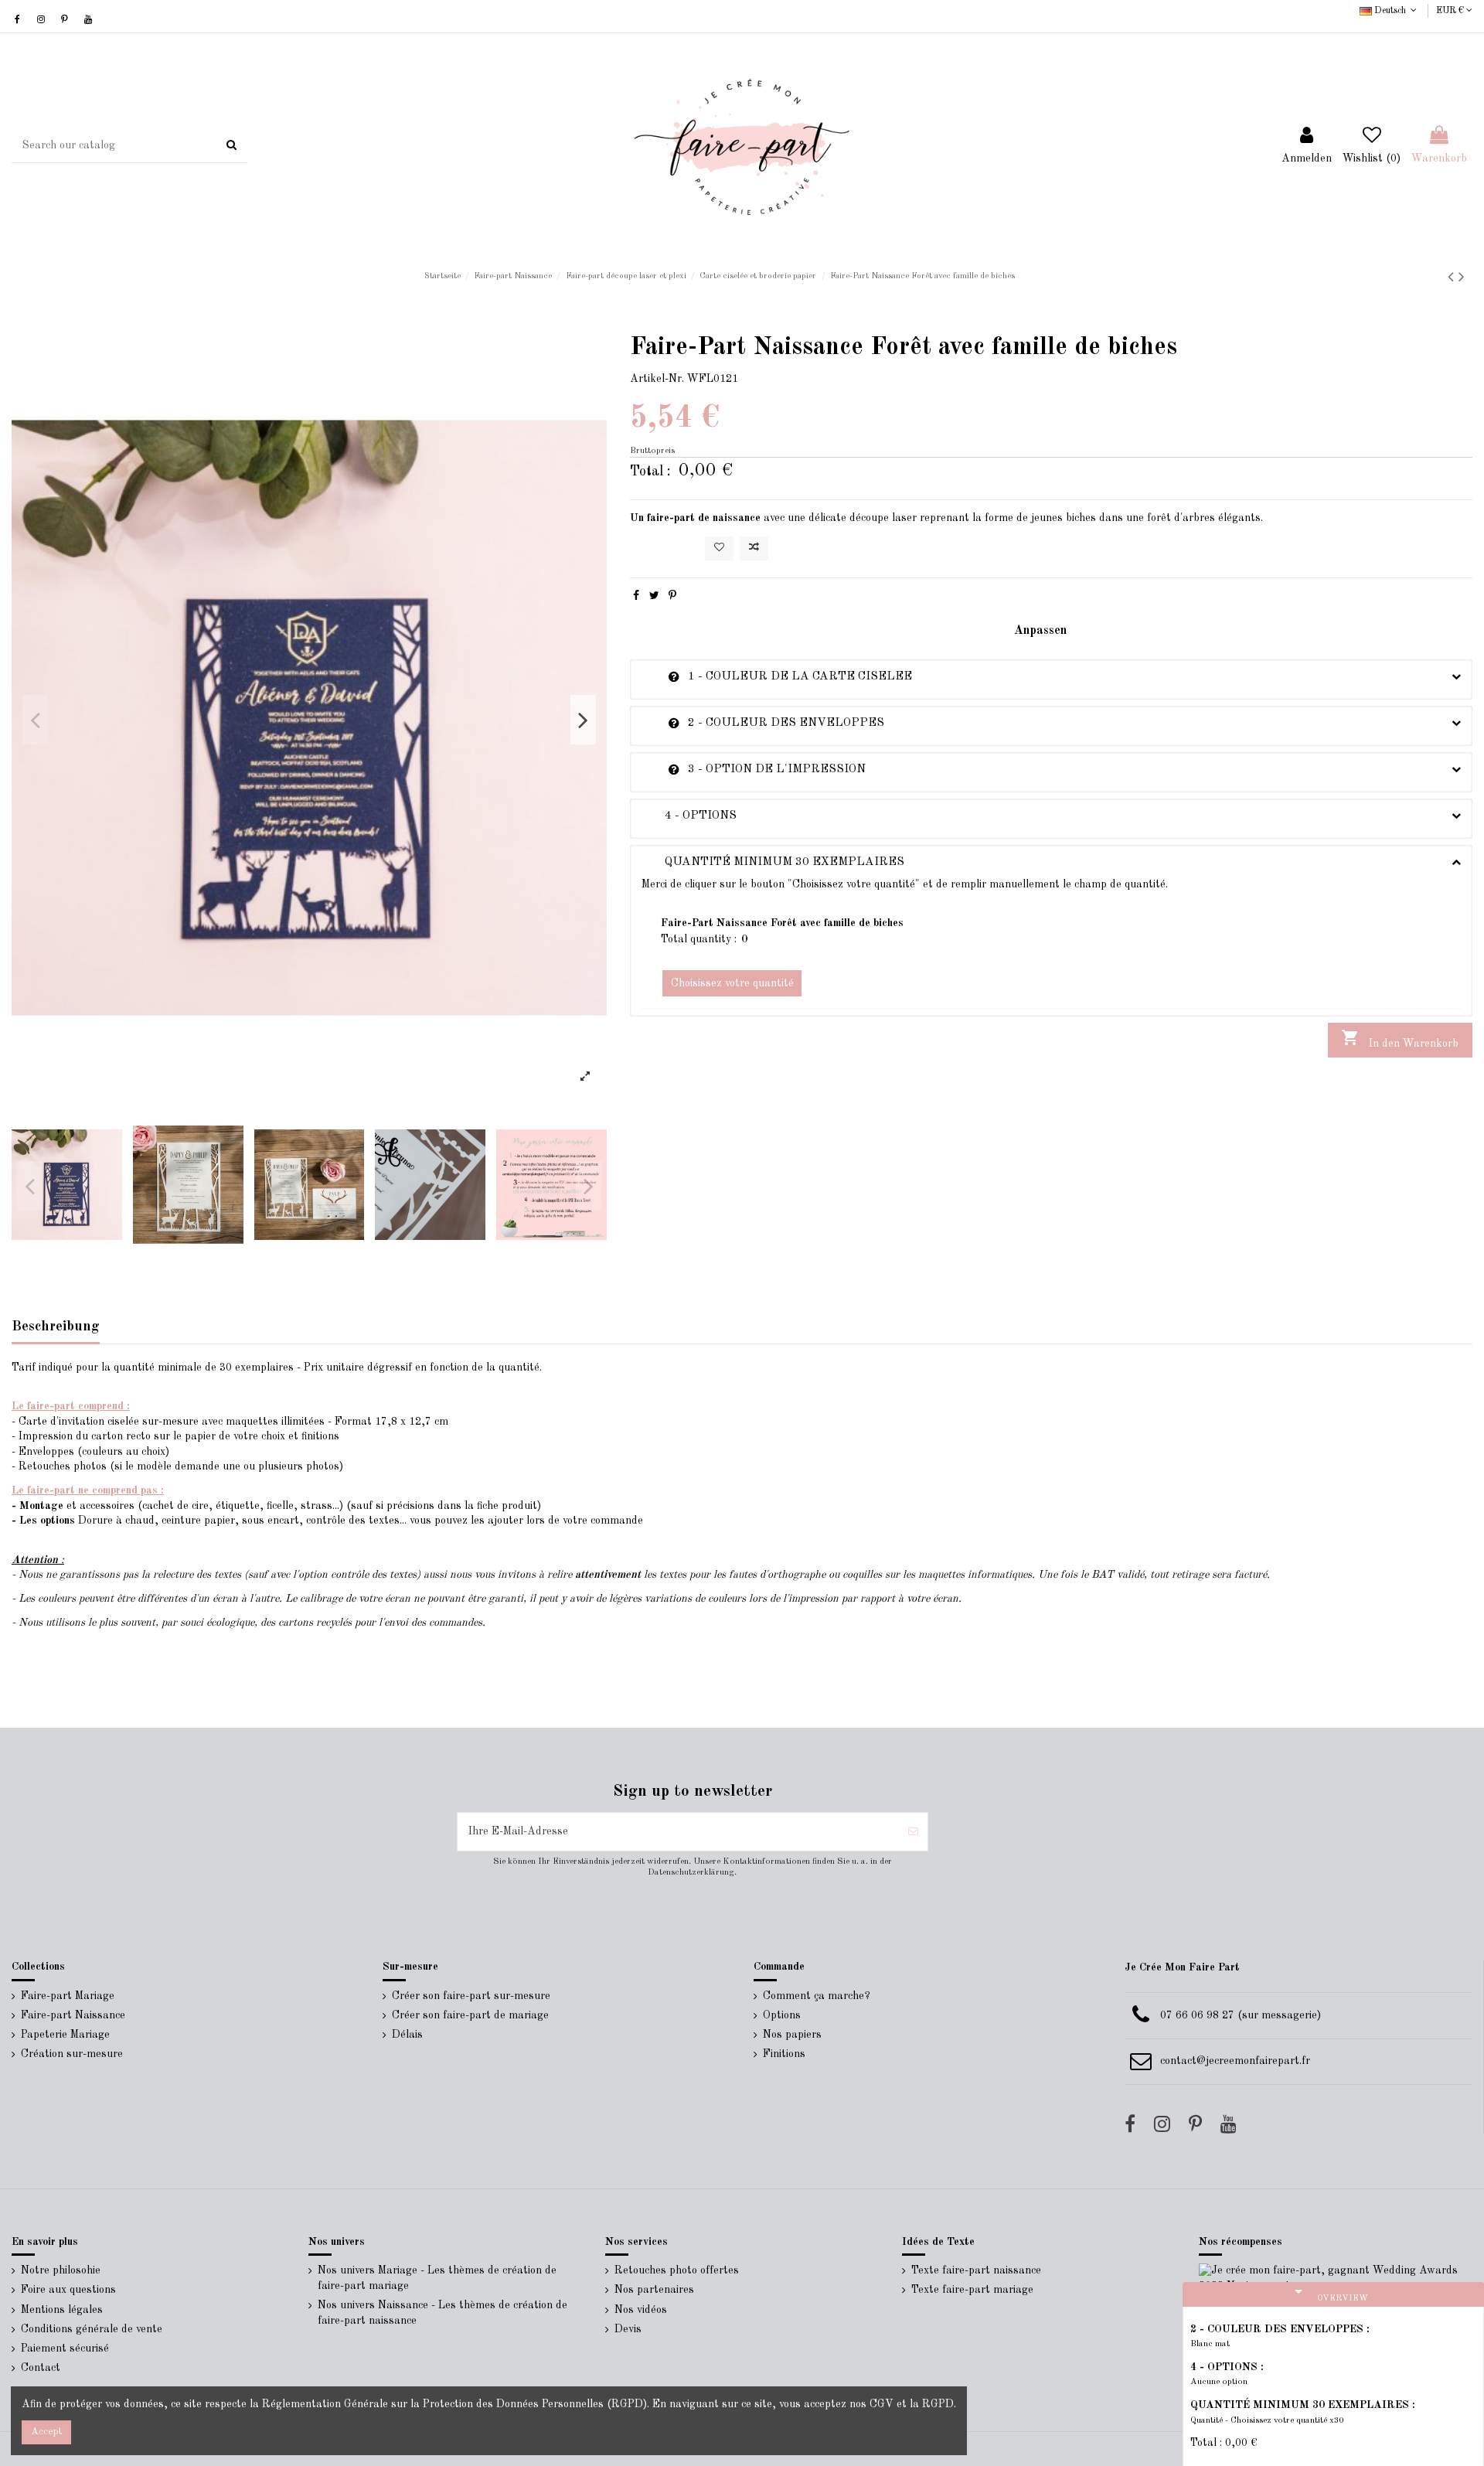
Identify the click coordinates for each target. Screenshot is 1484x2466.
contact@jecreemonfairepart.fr (1235, 2061)
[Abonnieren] (913, 1832)
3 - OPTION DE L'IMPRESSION (754, 769)
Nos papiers (792, 2035)
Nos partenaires (654, 2290)
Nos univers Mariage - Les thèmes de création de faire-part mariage (437, 2278)
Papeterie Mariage (65, 2035)
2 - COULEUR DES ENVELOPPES (763, 723)
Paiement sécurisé (65, 2348)
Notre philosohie (61, 2270)
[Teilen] (636, 596)
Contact (41, 2368)
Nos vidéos (641, 2310)
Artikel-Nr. (657, 379)
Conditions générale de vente (92, 2329)
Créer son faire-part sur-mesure (471, 1996)
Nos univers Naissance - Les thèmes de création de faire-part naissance (442, 2313)
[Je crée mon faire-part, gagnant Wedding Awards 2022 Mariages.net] (1336, 2278)
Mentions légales (62, 2310)
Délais (407, 2035)
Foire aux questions (68, 2290)
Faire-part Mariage (68, 1996)
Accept (46, 2432)
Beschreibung (56, 1327)
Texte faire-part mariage (972, 2290)
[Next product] (1462, 278)
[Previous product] (1453, 278)
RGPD (938, 2404)
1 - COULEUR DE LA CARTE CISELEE (777, 676)
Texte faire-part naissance (976, 2270)
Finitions (784, 2054)
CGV (882, 2404)
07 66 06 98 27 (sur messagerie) (1241, 2015)
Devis (628, 2329)
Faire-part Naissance (73, 2015)
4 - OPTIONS (689, 816)
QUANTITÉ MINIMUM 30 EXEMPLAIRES (773, 862)
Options (782, 2015)
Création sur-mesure (72, 2054)
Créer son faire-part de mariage (470, 2015)
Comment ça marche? (817, 1996)
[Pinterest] (672, 596)
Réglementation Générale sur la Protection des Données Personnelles (433, 2404)
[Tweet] (654, 596)
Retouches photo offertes (677, 2270)
